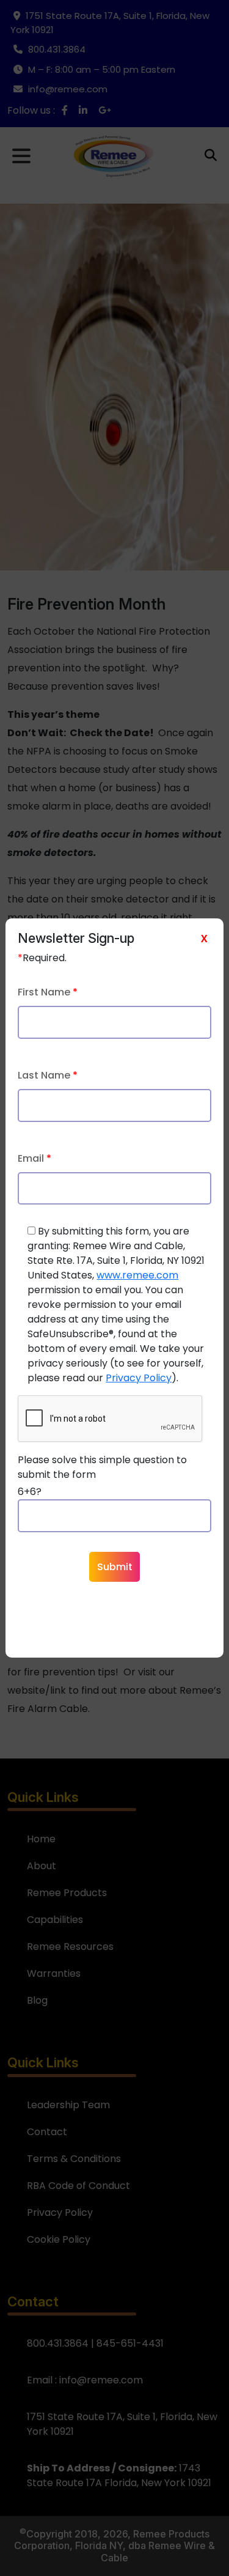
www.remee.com (137, 1275)
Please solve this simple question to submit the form (102, 1467)
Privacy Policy (139, 1378)
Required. (42, 958)
